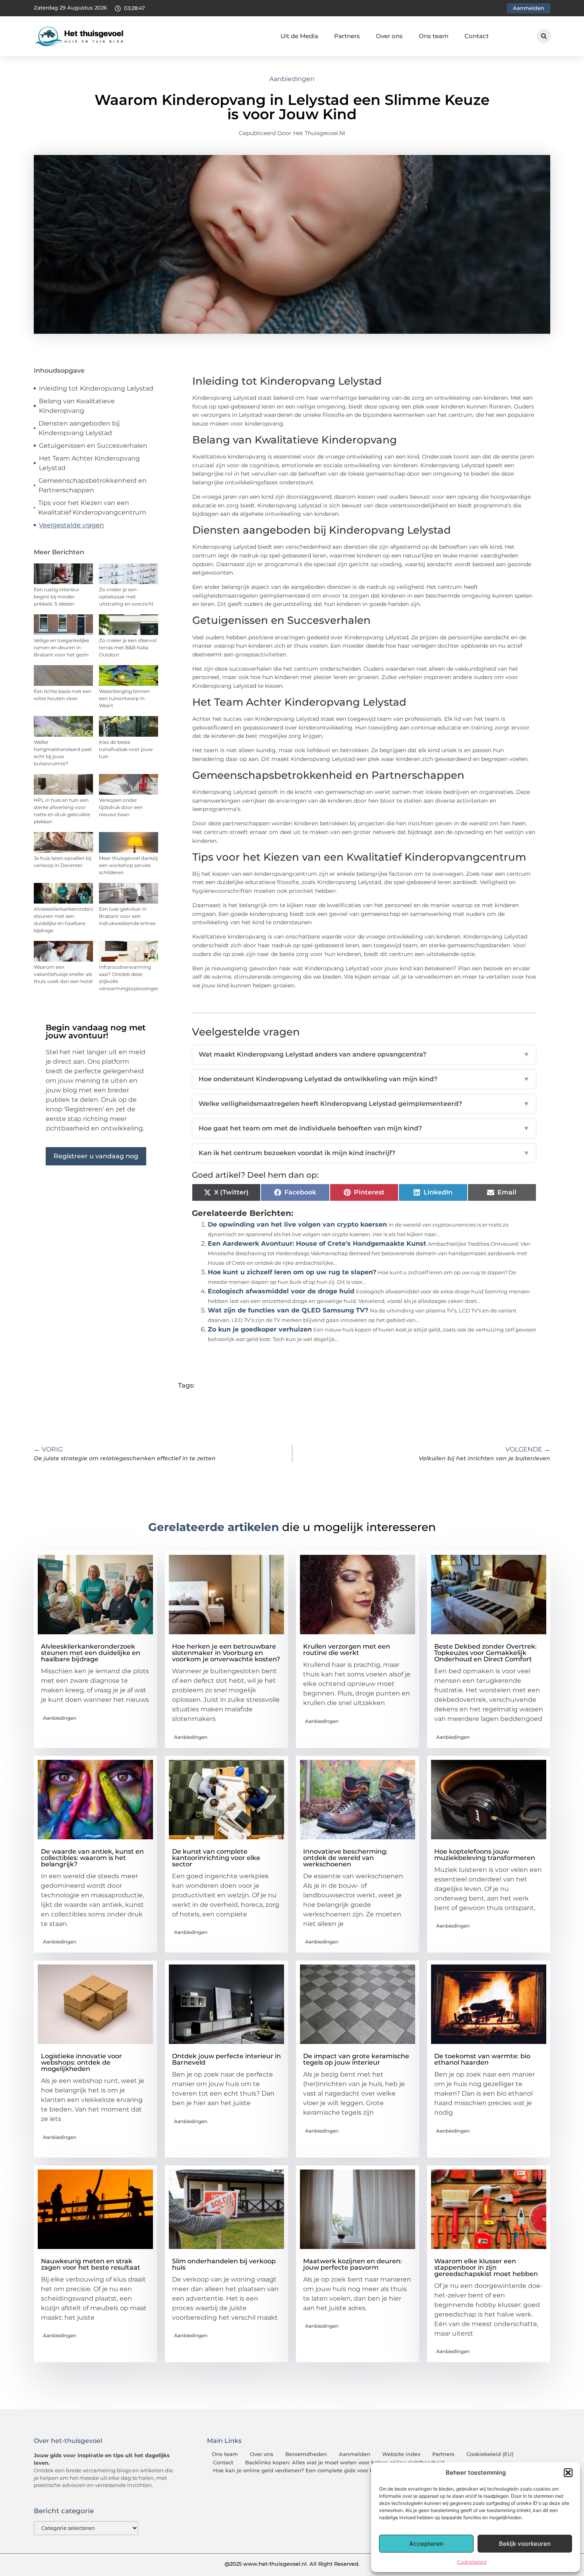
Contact (477, 36)
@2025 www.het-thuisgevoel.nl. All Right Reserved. (292, 2564)
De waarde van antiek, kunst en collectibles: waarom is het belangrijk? (92, 1858)
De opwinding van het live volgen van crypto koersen (297, 1224)
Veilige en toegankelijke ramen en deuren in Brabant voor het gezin (61, 647)
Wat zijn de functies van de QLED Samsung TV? (288, 1310)
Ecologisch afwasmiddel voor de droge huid (281, 1291)
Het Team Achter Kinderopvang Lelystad (89, 463)
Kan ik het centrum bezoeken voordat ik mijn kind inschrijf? (364, 1153)
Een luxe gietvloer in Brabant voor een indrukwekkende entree (127, 916)
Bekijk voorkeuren (525, 2544)
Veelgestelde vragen (72, 525)
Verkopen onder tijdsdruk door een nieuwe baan (121, 807)
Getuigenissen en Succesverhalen (93, 446)
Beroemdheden (306, 2454)
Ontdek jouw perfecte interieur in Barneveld (226, 2059)
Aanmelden (355, 2454)
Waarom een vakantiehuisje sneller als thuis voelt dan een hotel (63, 974)
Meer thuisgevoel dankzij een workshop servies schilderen (128, 865)
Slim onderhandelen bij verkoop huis (224, 2264)
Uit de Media (299, 36)
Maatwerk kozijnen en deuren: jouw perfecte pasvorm (353, 2264)
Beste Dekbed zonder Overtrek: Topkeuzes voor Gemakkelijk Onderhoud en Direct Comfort (485, 1653)
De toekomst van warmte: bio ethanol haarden (482, 2059)
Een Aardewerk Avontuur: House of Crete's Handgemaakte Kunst (317, 1243)
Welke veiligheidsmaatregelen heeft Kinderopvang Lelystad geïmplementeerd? (364, 1104)
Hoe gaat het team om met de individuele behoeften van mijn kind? (364, 1128)
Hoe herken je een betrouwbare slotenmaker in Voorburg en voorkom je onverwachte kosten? (226, 1653)
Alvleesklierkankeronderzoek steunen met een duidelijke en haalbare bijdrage (91, 1653)
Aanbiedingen (292, 79)
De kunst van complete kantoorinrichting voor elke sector (216, 1858)
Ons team (434, 36)
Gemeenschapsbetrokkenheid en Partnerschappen (93, 485)
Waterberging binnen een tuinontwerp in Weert (124, 698)
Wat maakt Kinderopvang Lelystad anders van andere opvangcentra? (364, 1054)
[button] (568, 2473)
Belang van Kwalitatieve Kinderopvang (77, 406)
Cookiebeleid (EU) (490, 2454)
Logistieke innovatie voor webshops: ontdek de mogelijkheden (81, 2062)
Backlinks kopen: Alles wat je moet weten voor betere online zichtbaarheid (345, 2463)
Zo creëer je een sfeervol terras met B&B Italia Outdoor (128, 647)
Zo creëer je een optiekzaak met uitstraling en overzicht (126, 597)
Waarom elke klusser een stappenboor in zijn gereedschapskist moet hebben (486, 2267)
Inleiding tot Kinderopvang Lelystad (96, 388)
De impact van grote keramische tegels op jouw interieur (356, 2059)
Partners (347, 36)
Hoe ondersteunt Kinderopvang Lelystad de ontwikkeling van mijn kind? (364, 1079)
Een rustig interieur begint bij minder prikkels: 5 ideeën (57, 597)
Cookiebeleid (472, 2562)
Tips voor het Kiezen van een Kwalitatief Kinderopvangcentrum (92, 508)
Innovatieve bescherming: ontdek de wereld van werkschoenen (345, 1858)
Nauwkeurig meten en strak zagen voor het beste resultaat (91, 2264)
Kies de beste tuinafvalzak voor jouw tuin (126, 749)
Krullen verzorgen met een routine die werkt (347, 1650)
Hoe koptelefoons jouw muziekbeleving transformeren (485, 1855)
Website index (401, 2454)
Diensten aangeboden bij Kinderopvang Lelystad (79, 428)
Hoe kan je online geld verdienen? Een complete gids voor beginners (305, 2471)
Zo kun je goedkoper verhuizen (260, 1329)
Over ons (389, 36)
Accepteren (426, 2544)
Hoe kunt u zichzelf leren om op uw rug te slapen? (292, 1272)
